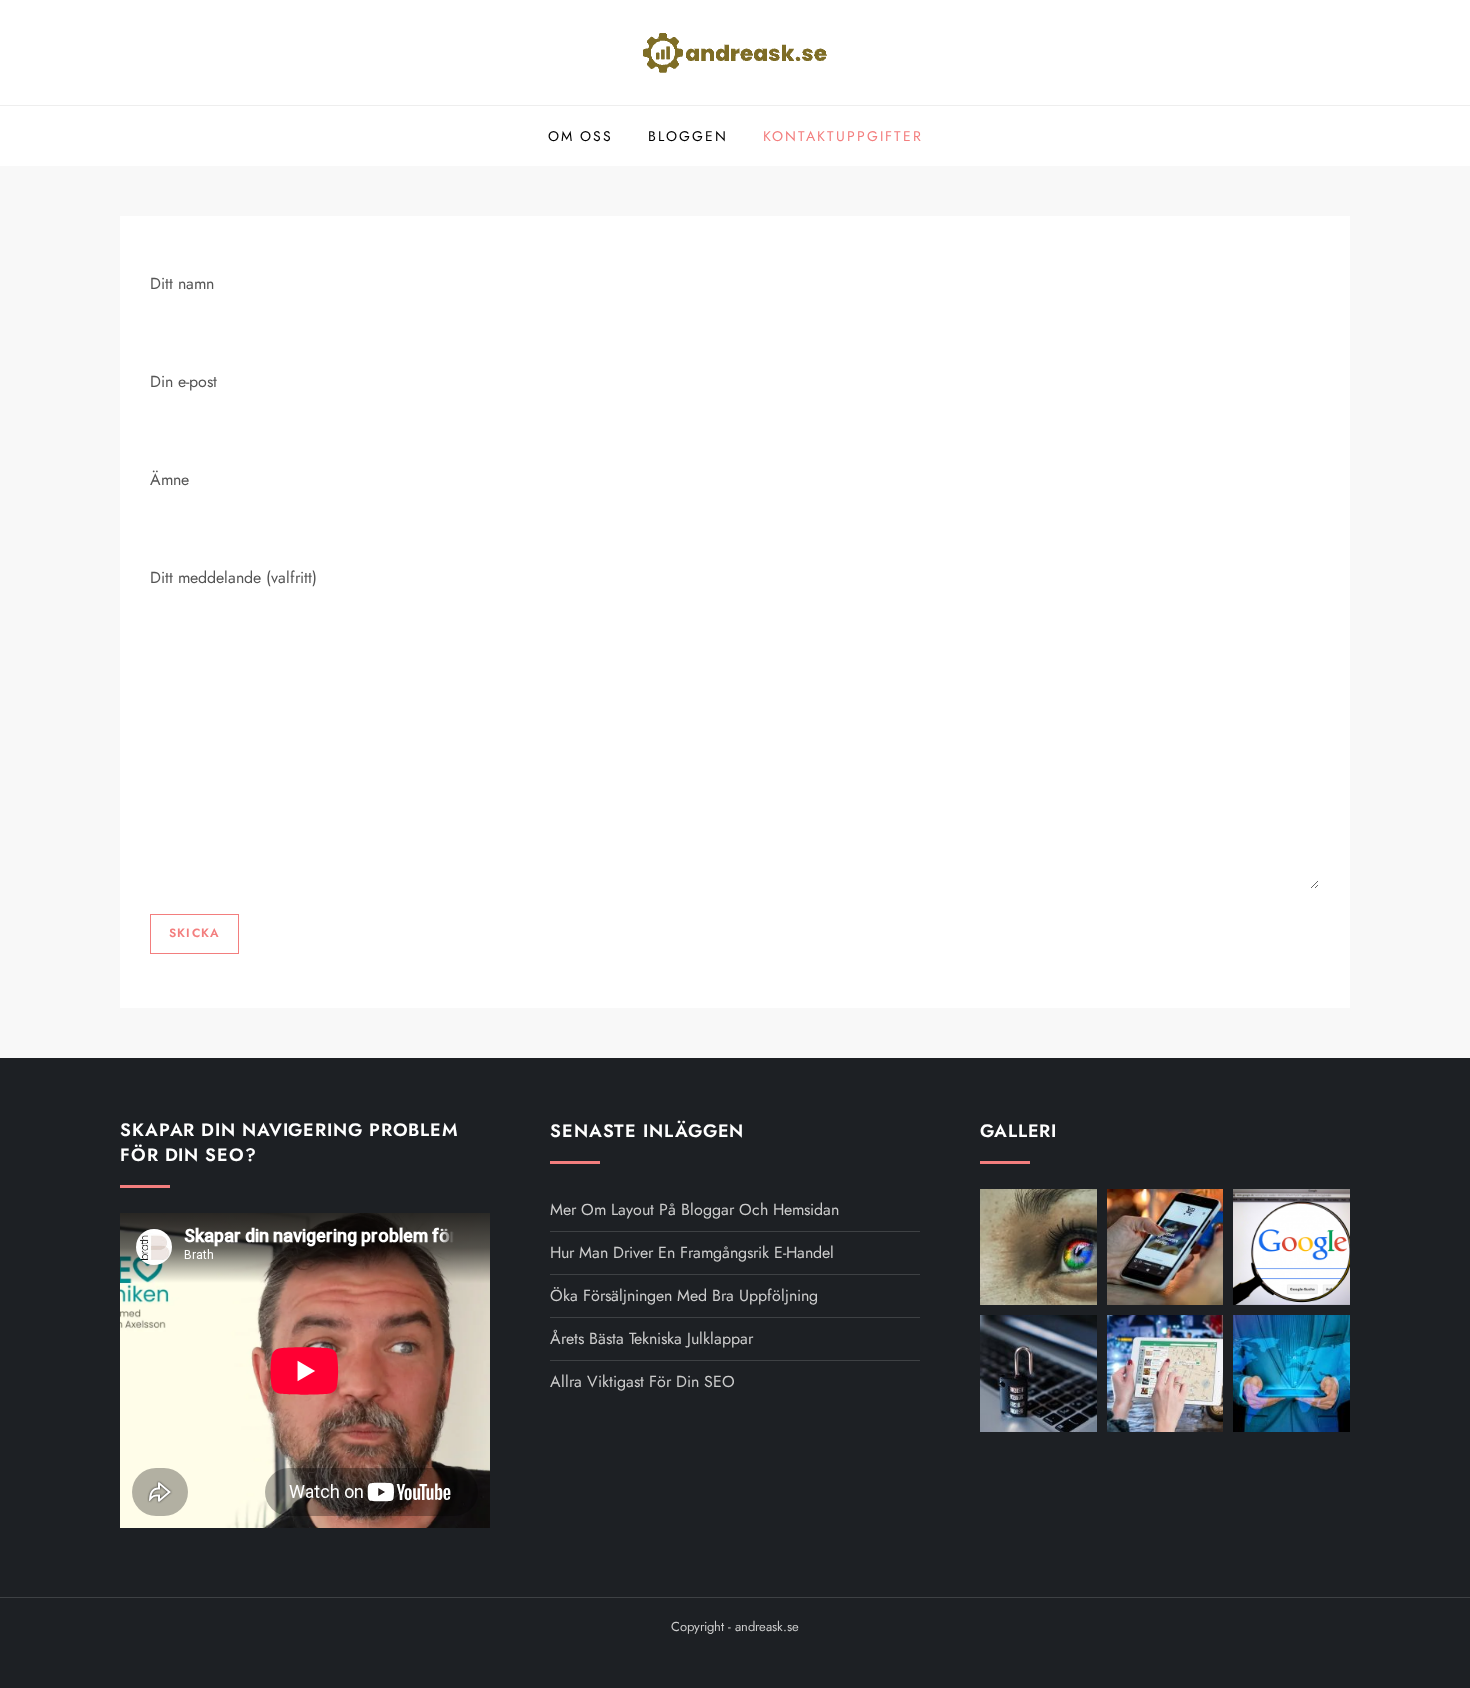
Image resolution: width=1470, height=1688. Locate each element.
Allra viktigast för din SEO (642, 1381)
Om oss (580, 136)
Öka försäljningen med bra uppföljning (684, 1295)
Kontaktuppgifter (843, 136)
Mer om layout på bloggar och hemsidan (694, 1209)
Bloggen (688, 136)
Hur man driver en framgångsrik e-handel (692, 1252)
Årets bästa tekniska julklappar (651, 1338)
